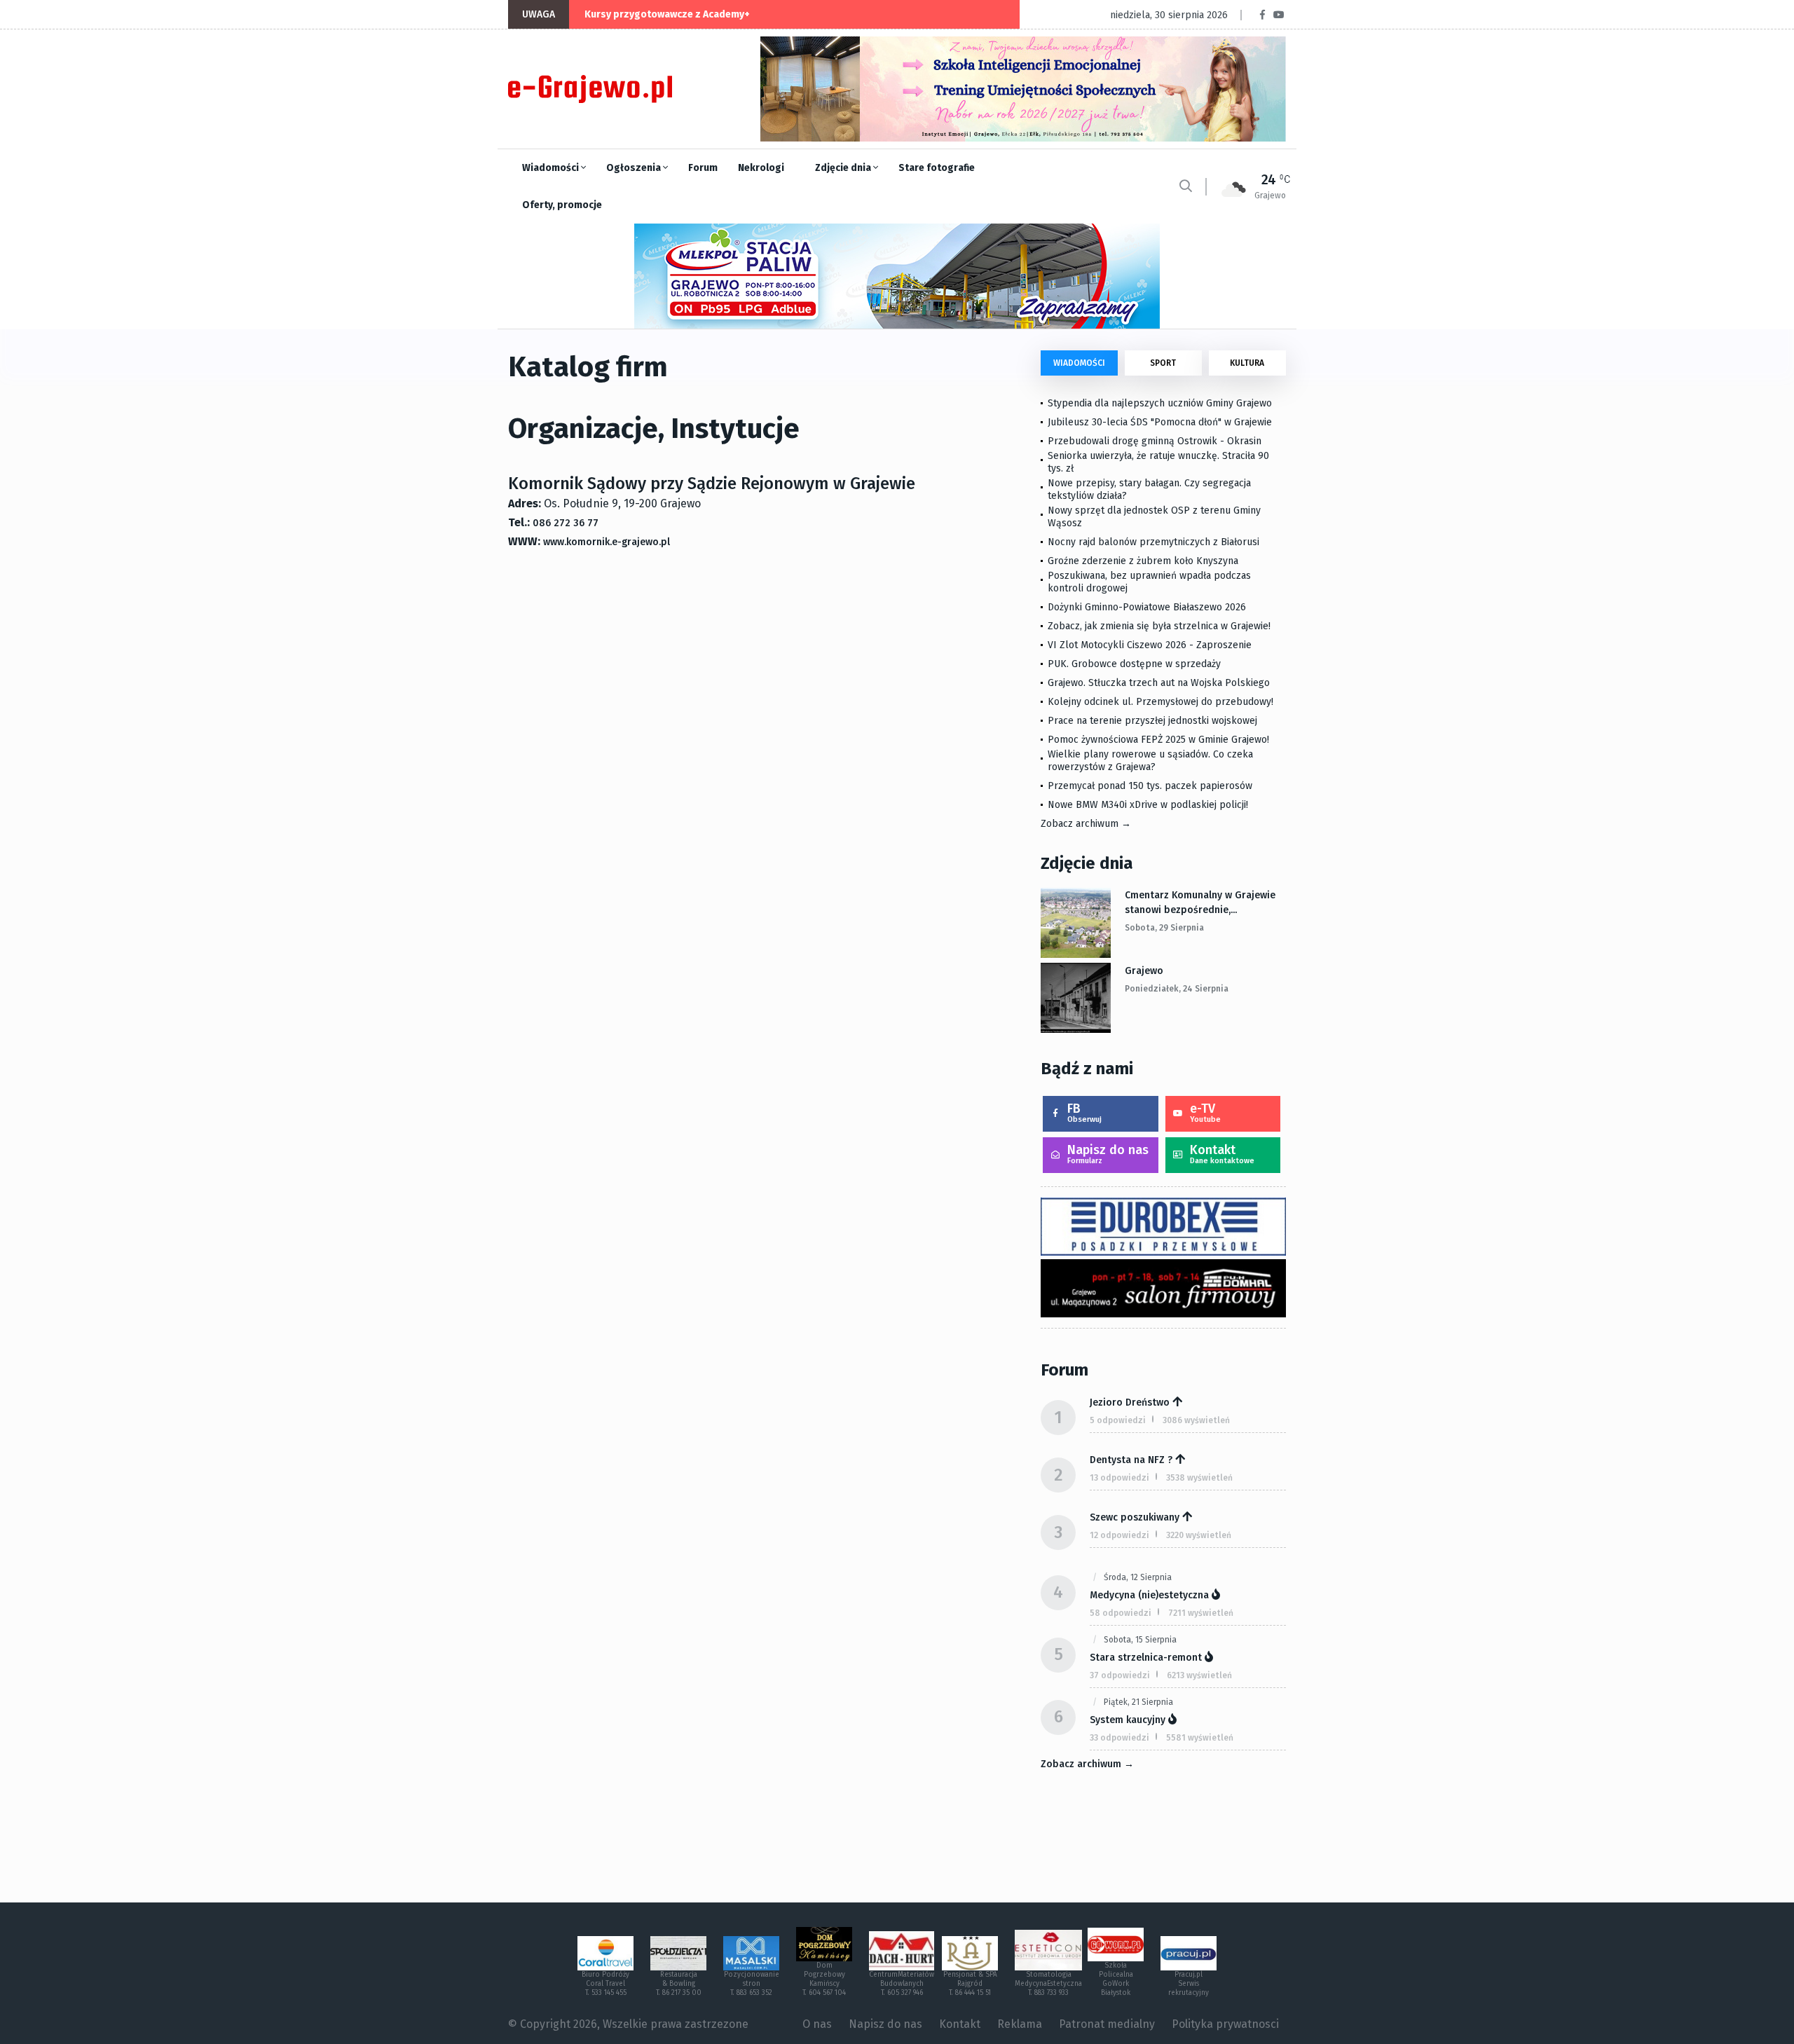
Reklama (1020, 2024)
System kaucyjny (1128, 1720)
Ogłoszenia (635, 168)
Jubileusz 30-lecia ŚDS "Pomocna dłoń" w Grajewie (1160, 422)
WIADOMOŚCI (1079, 363)
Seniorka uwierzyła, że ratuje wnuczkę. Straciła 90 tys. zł (1158, 462)
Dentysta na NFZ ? (1131, 1460)
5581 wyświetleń (1200, 1738)
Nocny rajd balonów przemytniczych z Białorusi (1153, 542)
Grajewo (1144, 971)
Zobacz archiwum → (1086, 824)
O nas (817, 2024)
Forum (703, 168)
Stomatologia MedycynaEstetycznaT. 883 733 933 (1048, 1984)
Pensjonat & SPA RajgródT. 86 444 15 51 (970, 1984)
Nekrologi (761, 168)
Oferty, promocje (562, 205)
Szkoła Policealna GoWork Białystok (1116, 1979)
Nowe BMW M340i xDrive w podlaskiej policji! (1148, 805)
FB (1084, 1112)
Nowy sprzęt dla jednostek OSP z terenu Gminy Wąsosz (1154, 517)
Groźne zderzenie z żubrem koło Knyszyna (1143, 561)
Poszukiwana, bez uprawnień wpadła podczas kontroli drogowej (1149, 582)
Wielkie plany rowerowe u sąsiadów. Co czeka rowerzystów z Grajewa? (1150, 761)
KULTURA (1247, 363)
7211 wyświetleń (1201, 1613)
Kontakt (1222, 1154)
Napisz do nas (1108, 1154)
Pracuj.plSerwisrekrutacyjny (1189, 1984)
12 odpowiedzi (1119, 1535)
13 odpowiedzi (1119, 1478)
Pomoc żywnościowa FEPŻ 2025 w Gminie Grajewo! (1158, 740)
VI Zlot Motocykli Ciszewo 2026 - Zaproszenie (1150, 645)
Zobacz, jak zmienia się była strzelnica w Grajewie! (1159, 626)
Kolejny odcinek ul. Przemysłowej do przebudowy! (1160, 702)
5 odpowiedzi (1118, 1420)
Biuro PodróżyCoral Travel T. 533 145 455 (605, 1984)
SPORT (1163, 363)
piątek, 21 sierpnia (1138, 1702)
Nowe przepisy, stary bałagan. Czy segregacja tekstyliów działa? (1149, 489)
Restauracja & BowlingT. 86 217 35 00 (679, 1984)
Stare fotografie (937, 168)
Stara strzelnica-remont (1146, 1658)
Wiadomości (552, 168)
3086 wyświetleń (1196, 1420)
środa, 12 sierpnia (1138, 1577)
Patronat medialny (1107, 2024)
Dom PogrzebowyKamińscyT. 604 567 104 (824, 1979)
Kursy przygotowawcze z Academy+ (667, 14)
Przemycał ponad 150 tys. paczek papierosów (1150, 786)
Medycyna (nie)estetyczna (1149, 1595)
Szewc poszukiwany (1135, 1517)
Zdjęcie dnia (844, 168)
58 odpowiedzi (1121, 1613)
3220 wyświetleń (1199, 1535)
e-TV (1205, 1112)
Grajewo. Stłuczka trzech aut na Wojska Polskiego (1159, 683)
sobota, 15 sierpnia (1140, 1640)
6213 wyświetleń (1199, 1675)
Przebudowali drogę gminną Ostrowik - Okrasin (1155, 441)
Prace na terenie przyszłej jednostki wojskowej (1152, 721)
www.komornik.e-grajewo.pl (607, 542)
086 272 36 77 (566, 523)
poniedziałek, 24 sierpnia (1177, 989)
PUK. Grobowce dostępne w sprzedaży (1134, 664)
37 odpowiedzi (1120, 1675)
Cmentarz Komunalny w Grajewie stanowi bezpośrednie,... (1200, 903)
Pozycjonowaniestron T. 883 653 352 (752, 1984)
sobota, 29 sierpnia (1164, 928)
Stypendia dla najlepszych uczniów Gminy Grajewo (1160, 403)
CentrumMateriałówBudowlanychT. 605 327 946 (902, 1984)
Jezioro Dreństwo (1130, 1402)
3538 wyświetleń (1199, 1478)
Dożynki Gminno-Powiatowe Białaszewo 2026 (1147, 607)
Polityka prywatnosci (1225, 2024)
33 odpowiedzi (1119, 1738)
